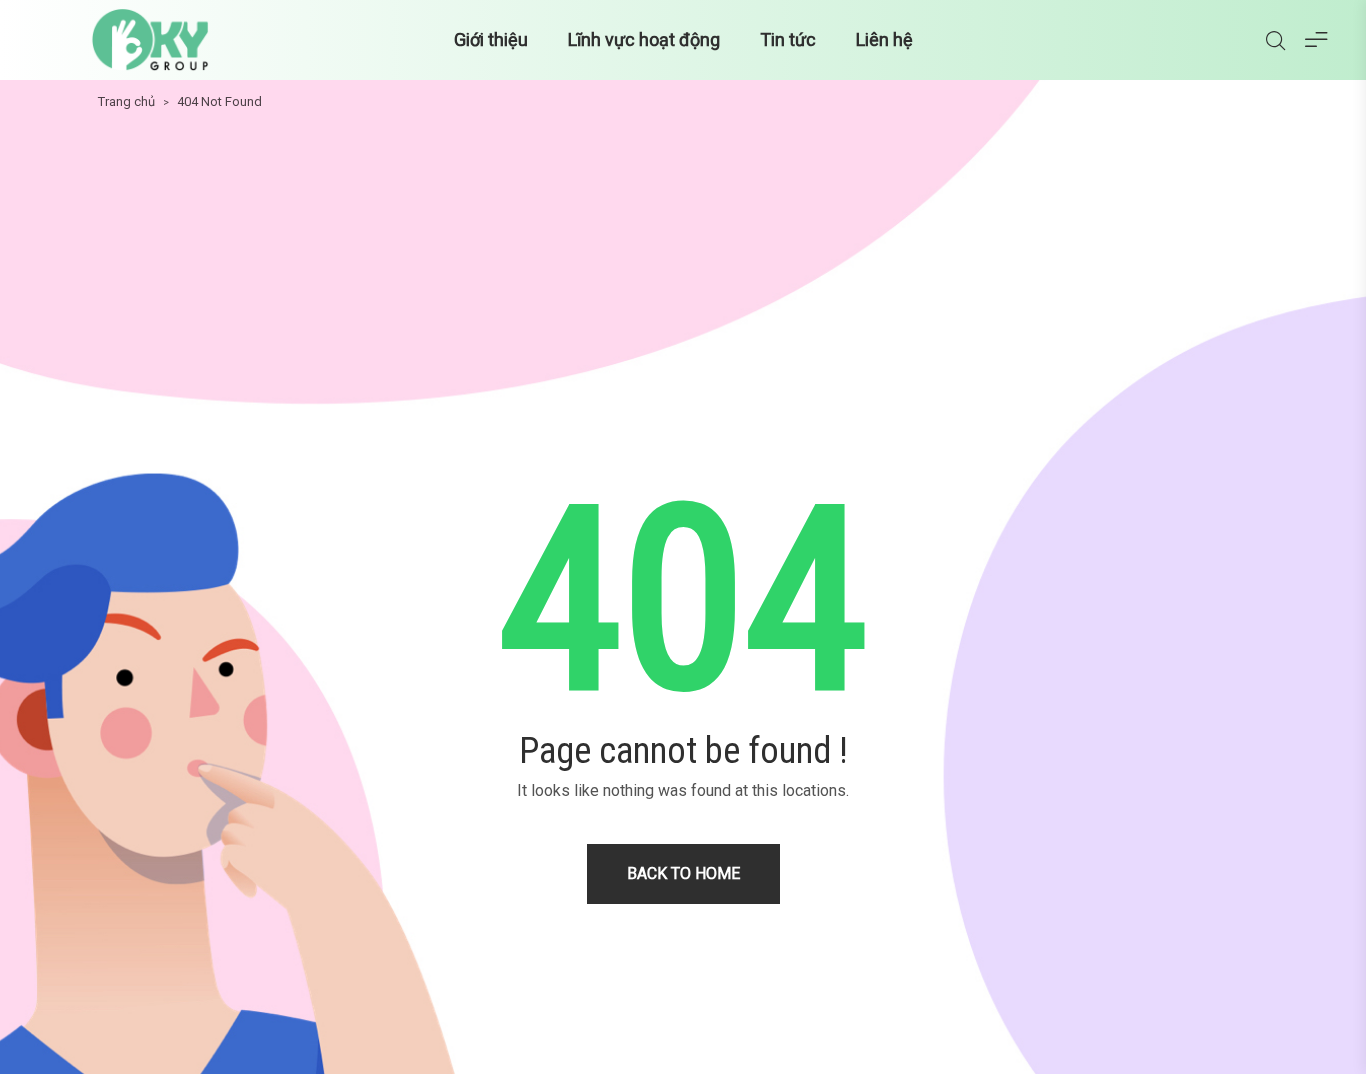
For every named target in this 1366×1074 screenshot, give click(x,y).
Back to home (683, 873)
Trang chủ (126, 101)
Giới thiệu (491, 39)
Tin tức (788, 39)
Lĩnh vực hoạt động (644, 39)
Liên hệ (884, 39)
